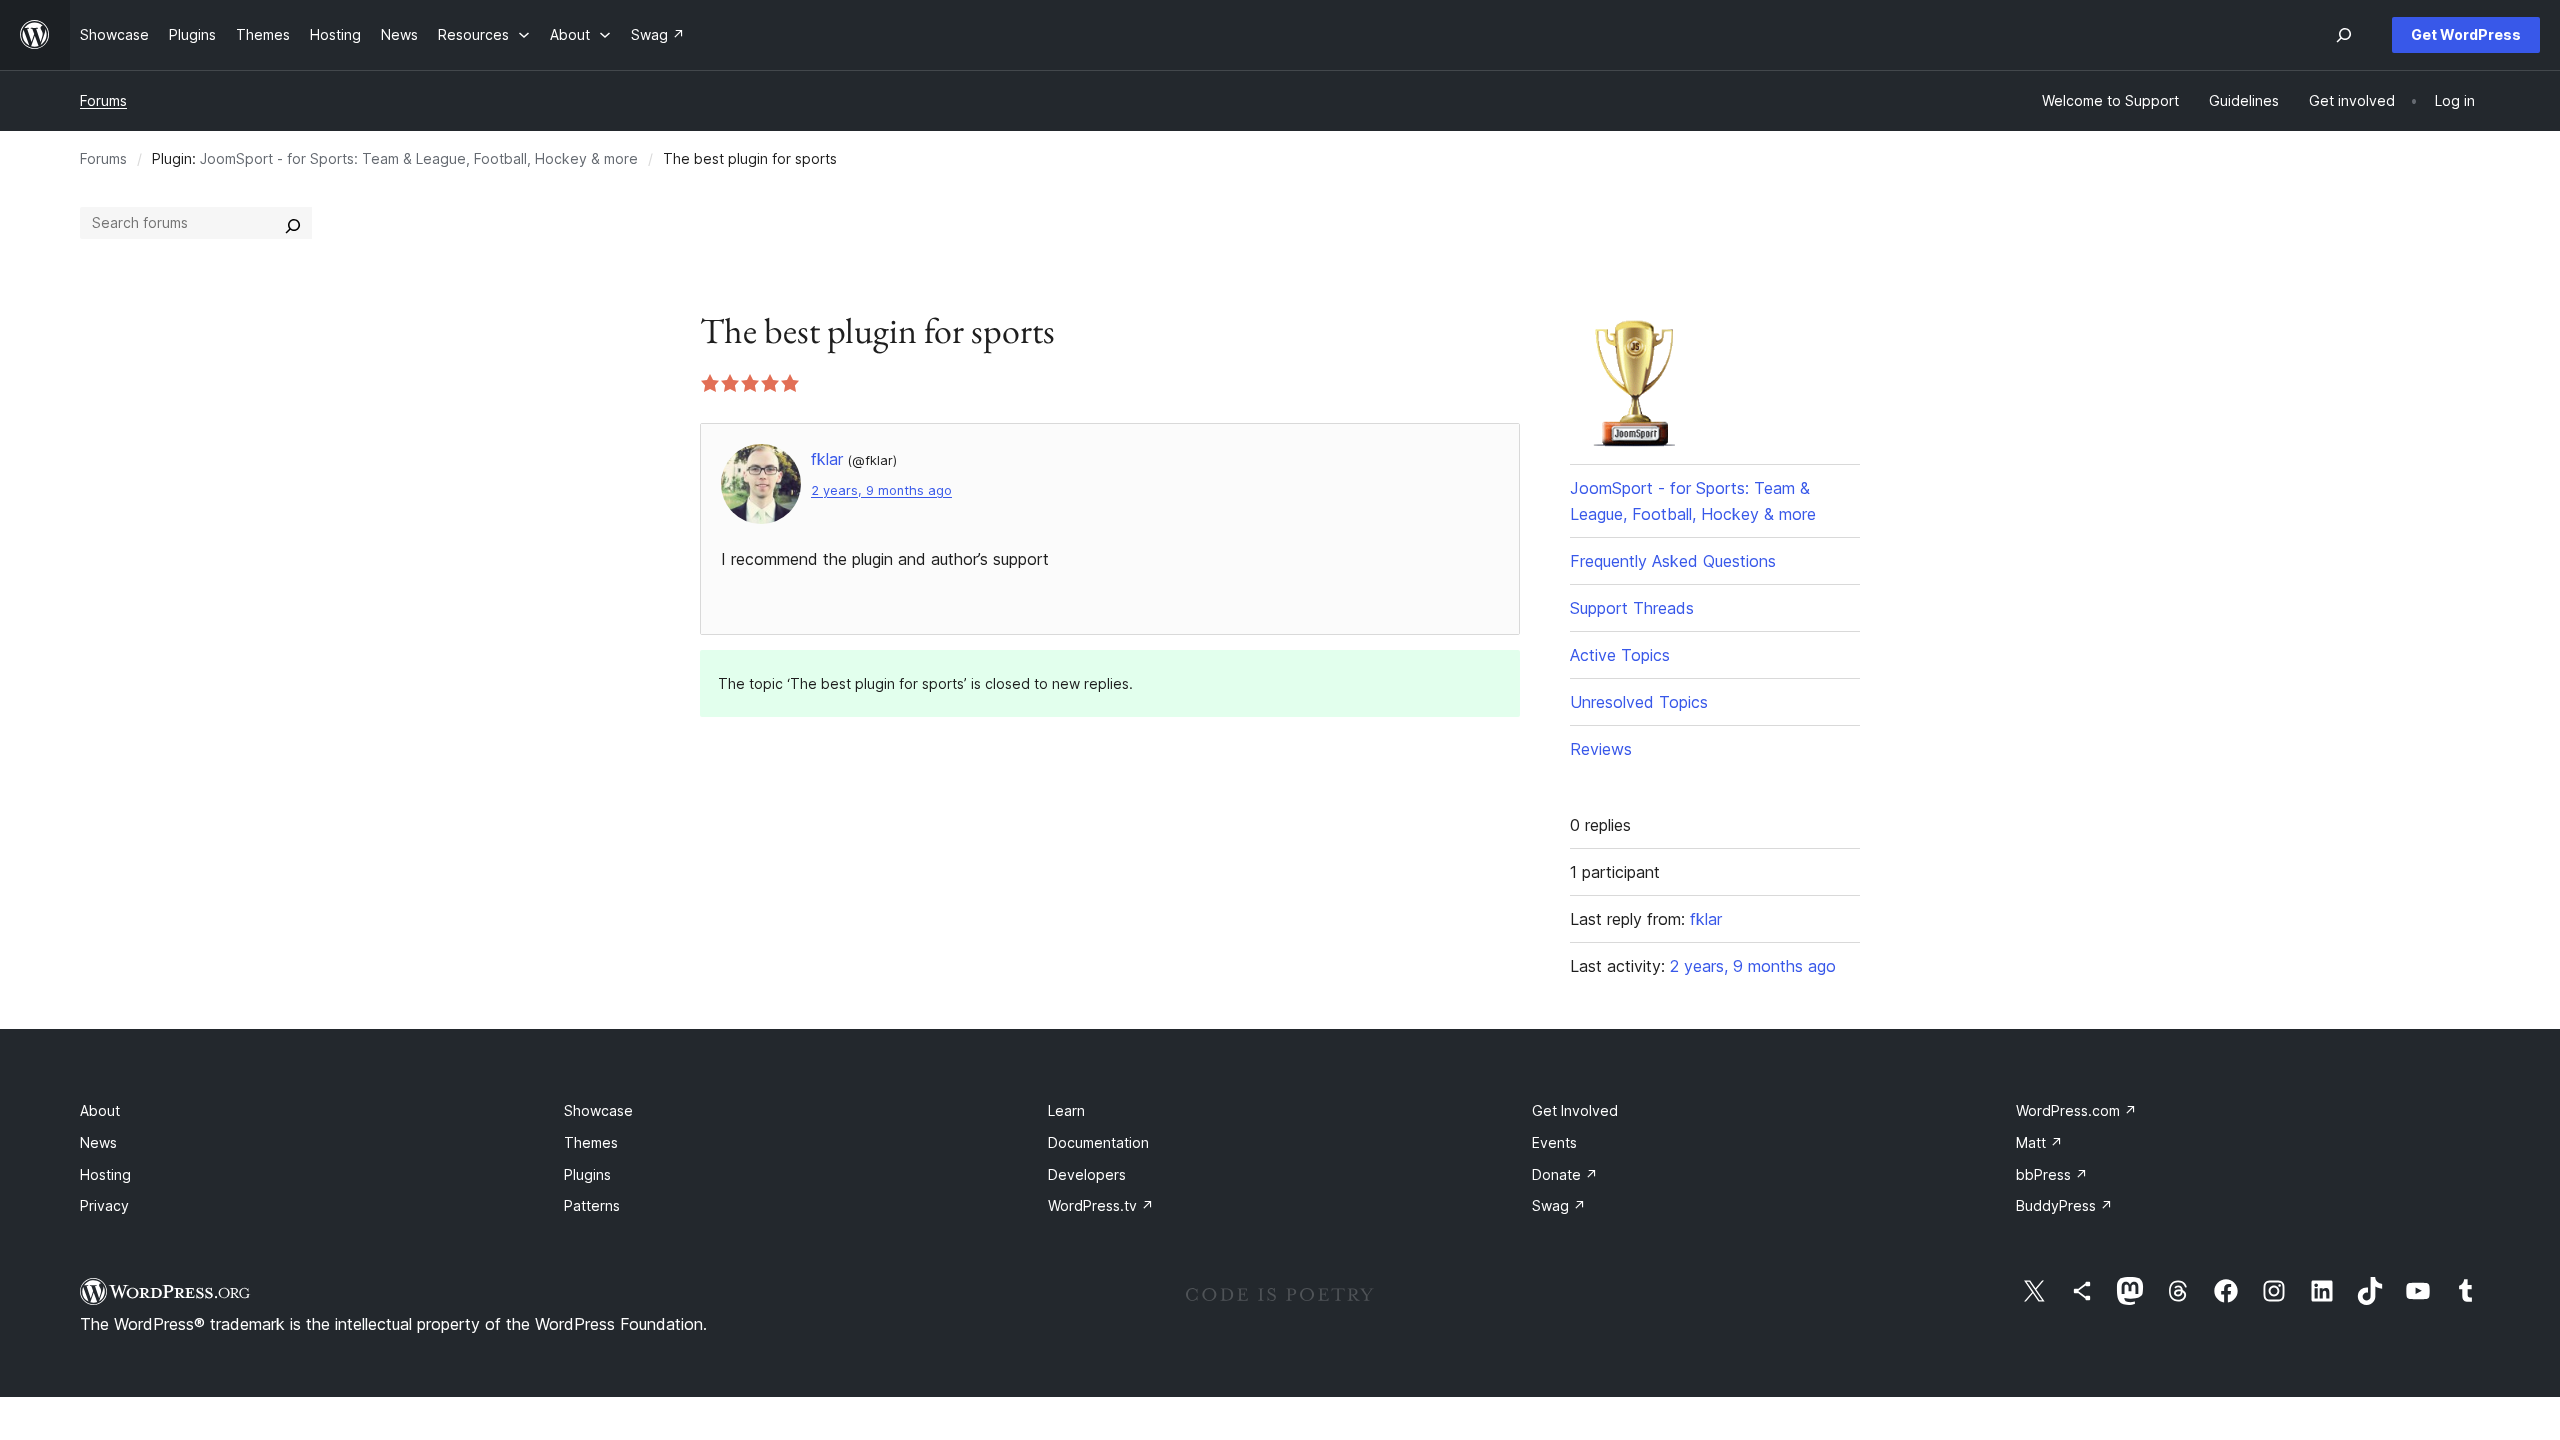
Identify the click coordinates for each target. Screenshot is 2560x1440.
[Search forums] (293, 223)
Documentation (1098, 1142)
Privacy (104, 1205)
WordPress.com (2076, 1110)
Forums (103, 100)
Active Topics (1620, 655)
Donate (1565, 1174)
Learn (1066, 1110)
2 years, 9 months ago (881, 490)
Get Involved (1575, 1110)
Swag (1559, 1205)
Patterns (592, 1205)
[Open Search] (2344, 35)
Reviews (1601, 749)
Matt (2039, 1142)
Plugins (587, 1174)
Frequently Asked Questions (1673, 561)
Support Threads (1632, 608)
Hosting (105, 1174)
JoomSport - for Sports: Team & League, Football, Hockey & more (419, 158)
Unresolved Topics (1639, 702)
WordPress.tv (1101, 1205)
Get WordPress (2466, 34)
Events (1554, 1142)
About (100, 1110)
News (98, 1142)
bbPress (2052, 1174)
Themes (591, 1142)
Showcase (598, 1110)
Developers (1087, 1174)
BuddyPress (2064, 1205)
